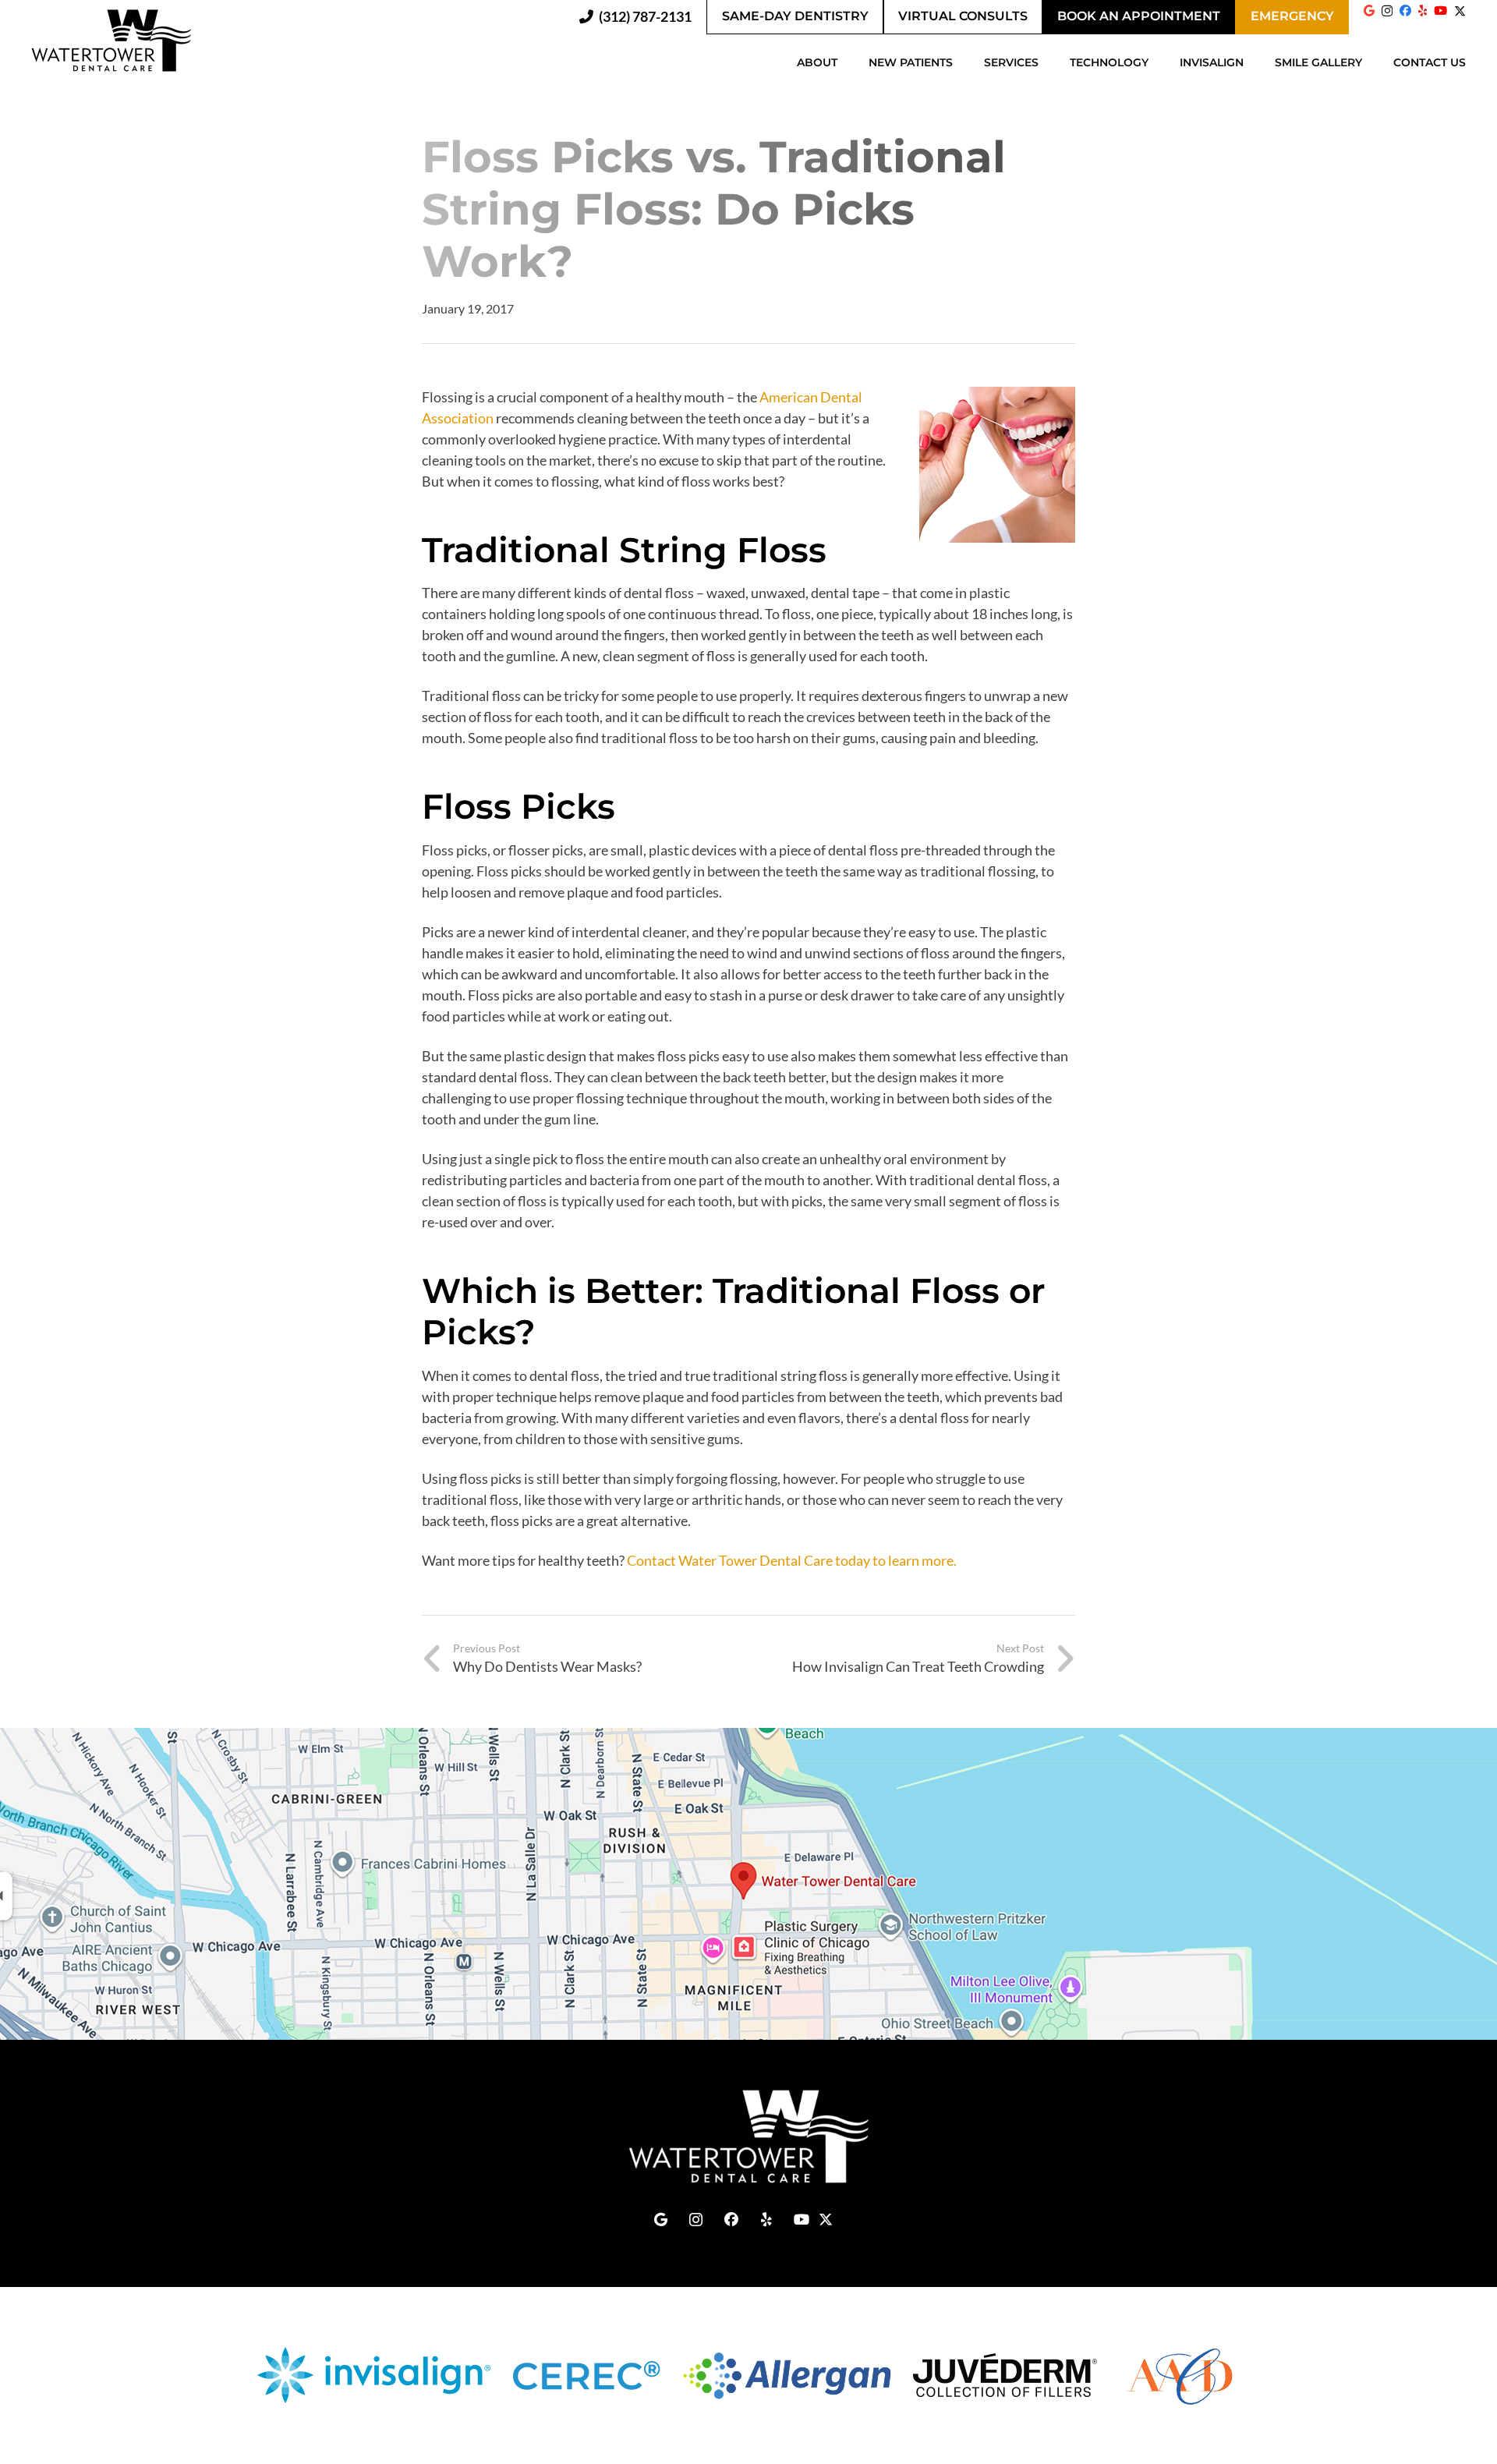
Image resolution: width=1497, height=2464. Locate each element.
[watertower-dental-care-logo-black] (111, 41)
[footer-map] (748, 1884)
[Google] (1369, 11)
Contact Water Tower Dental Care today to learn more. (792, 1560)
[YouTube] (1440, 11)
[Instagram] (1387, 11)
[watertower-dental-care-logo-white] (748, 2137)
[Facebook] (1405, 11)
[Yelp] (1423, 11)
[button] (845, 62)
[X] (1460, 16)
